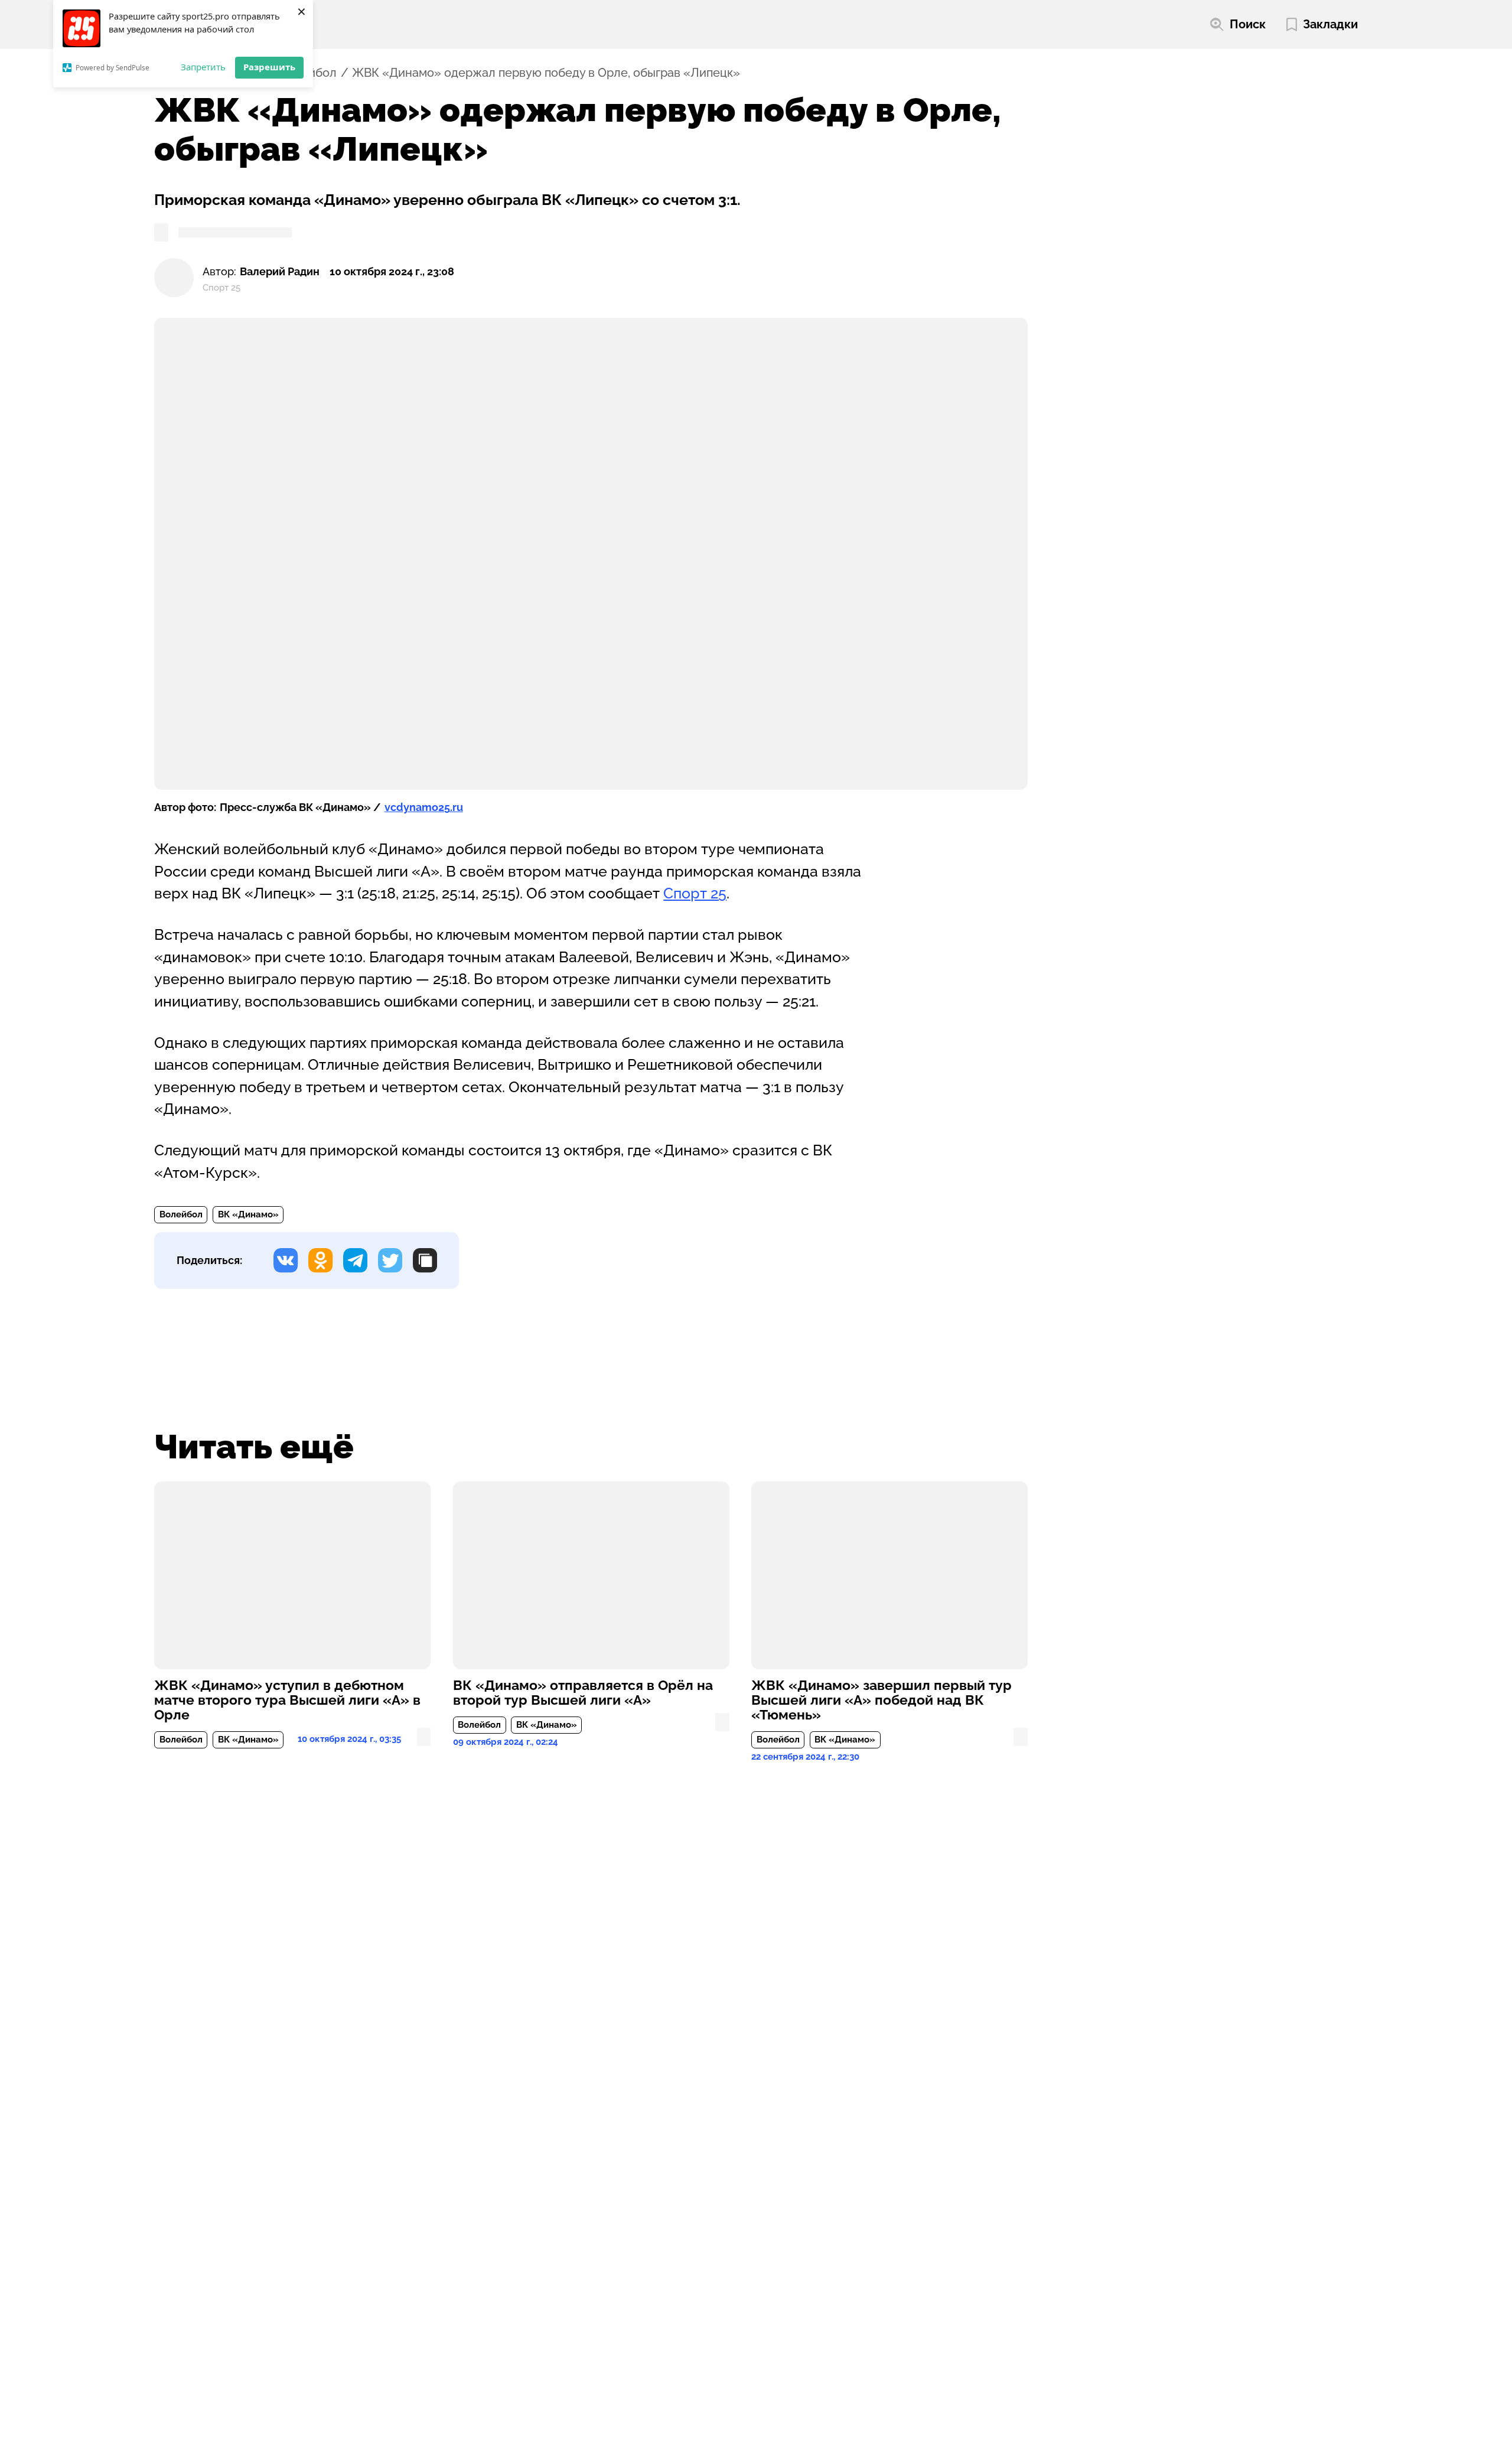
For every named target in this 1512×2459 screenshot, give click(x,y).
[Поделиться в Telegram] (355, 1260)
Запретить (203, 67)
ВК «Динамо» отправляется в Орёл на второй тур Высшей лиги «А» (583, 1693)
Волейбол (181, 1214)
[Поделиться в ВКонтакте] (286, 1260)
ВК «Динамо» (248, 1214)
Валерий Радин (280, 271)
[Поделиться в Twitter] (390, 1260)
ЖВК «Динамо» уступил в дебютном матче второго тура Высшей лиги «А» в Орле (287, 1700)
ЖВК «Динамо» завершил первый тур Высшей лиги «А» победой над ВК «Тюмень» (882, 1700)
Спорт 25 (695, 893)
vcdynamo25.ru (424, 807)
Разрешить (269, 67)
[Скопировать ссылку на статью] (425, 1260)
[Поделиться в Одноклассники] (320, 1260)
